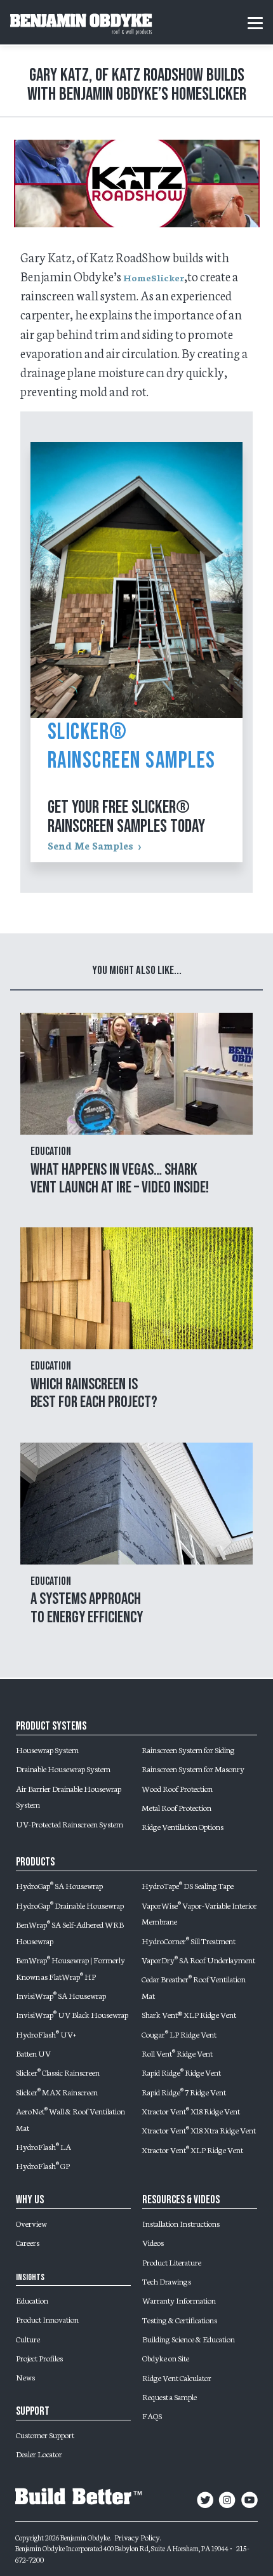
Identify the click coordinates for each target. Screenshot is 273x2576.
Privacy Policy (137, 2537)
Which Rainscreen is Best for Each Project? (94, 1393)
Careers (28, 2242)
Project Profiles (39, 2358)
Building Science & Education (189, 2339)
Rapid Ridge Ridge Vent (181, 2072)
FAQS (152, 2415)
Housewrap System (47, 1749)
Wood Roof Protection (177, 1788)
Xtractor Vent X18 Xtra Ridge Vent (199, 2130)
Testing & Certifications (180, 2319)
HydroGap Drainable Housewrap (70, 1905)
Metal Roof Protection (176, 1807)
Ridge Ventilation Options (183, 1826)
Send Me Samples (90, 845)
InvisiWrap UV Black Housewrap (72, 2014)
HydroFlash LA (43, 2146)
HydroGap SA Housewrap (59, 1885)
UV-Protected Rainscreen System (70, 1824)
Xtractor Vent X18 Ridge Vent (191, 2111)
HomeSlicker (154, 277)
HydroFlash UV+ (46, 2034)
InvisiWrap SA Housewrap (61, 1995)
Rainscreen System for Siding (188, 1749)
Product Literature (172, 2262)
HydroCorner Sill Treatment (189, 1940)
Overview (31, 2223)
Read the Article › (137, 1114)
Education (32, 2300)
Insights (30, 2277)
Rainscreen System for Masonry (193, 1768)
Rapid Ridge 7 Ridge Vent (184, 2092)
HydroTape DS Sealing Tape (188, 1885)
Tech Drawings (167, 2281)
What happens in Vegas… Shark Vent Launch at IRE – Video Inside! (120, 1179)
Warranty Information (179, 2300)
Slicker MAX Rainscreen (57, 2092)
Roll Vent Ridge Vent (177, 2053)
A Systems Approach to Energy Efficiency (87, 1608)
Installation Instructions (181, 2223)
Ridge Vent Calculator (177, 2377)
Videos (153, 2242)
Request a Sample (170, 2396)
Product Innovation (47, 2319)
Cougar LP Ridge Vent (179, 2034)
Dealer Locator (39, 2453)
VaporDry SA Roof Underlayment (198, 1959)
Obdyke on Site (166, 2358)
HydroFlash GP (43, 2165)
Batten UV (33, 2053)
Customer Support (45, 2434)
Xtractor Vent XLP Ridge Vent (192, 2149)
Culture (28, 2339)
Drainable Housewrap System (63, 1768)
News (25, 2377)
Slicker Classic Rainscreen (58, 2072)
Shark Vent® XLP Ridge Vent (189, 2014)
